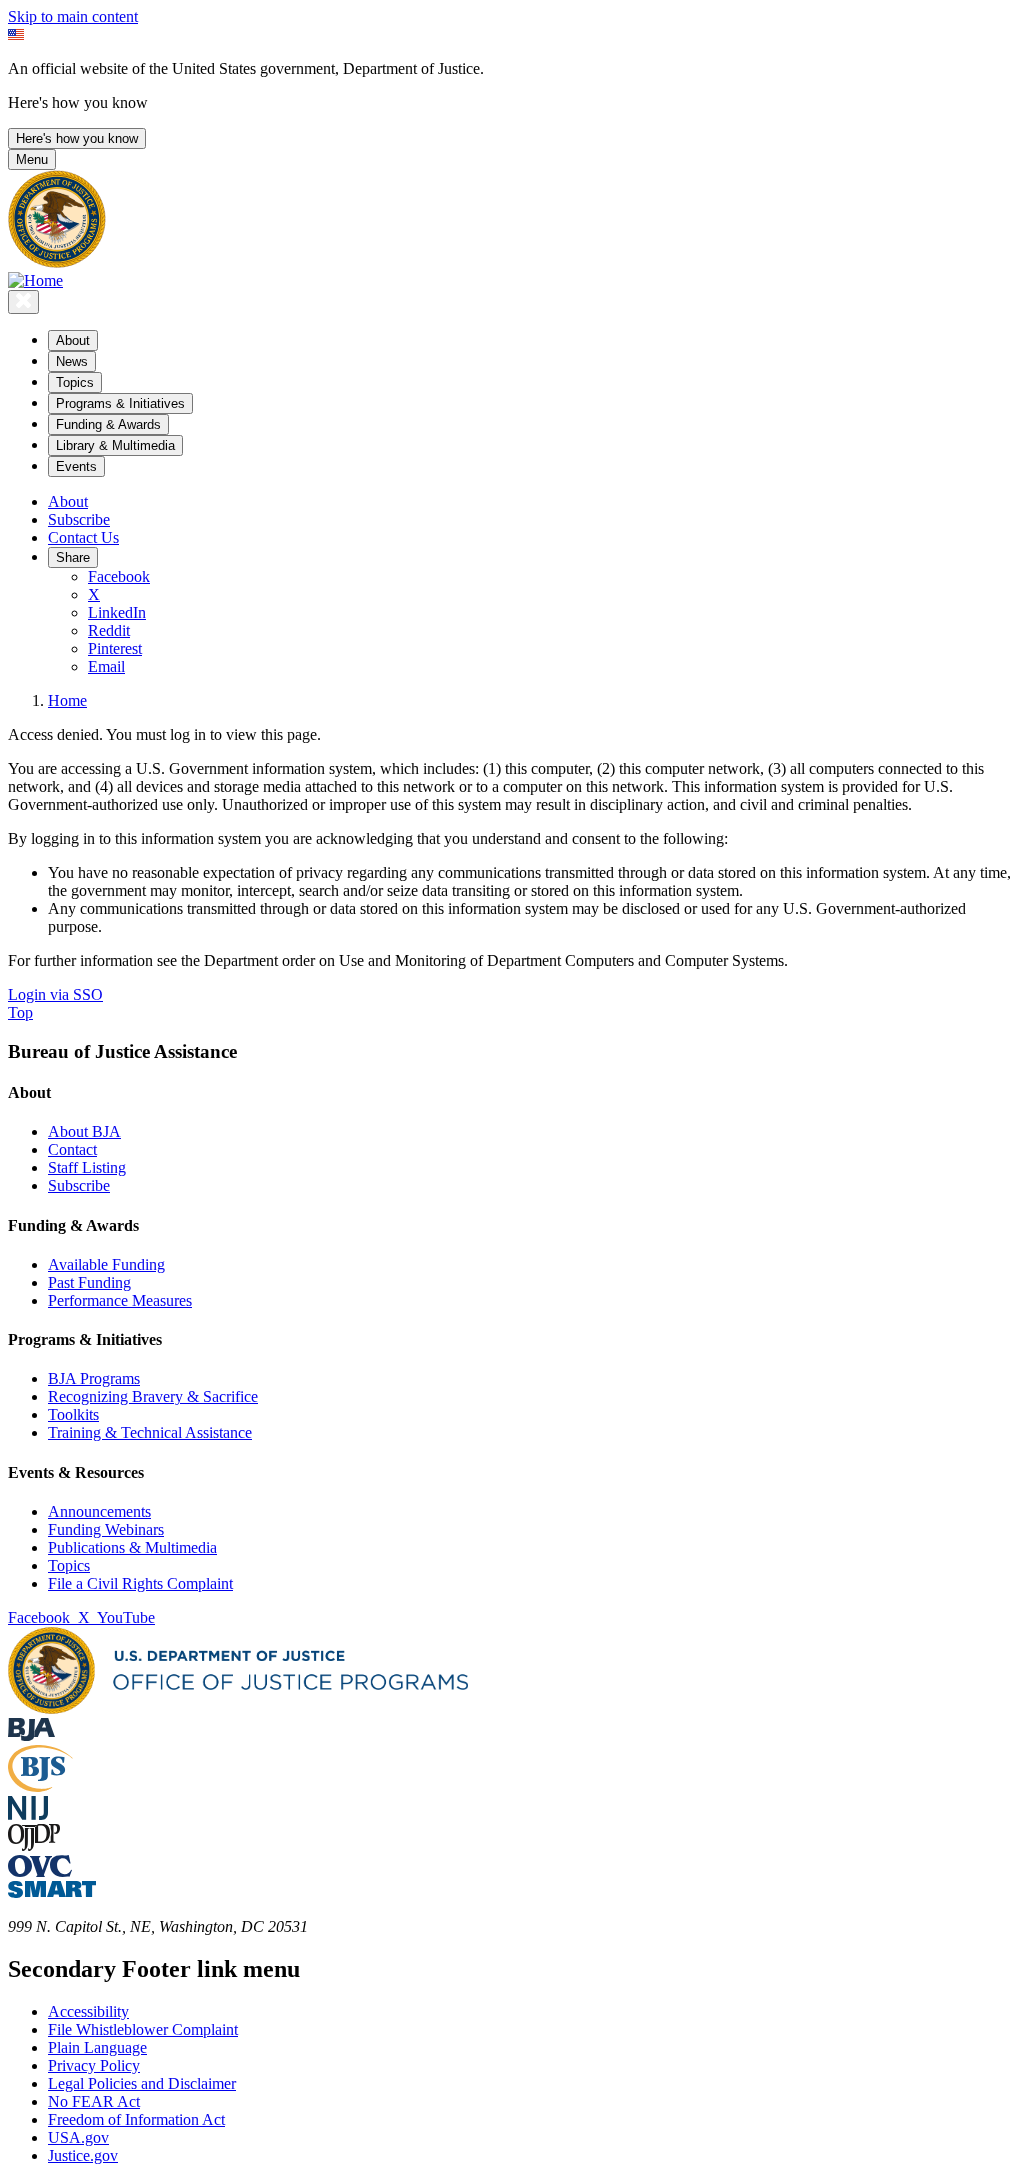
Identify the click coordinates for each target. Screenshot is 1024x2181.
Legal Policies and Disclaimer (142, 2083)
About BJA (84, 1131)
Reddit (109, 630)
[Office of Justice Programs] (57, 262)
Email (106, 666)
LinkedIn (117, 612)
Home (67, 700)
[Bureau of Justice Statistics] (40, 1786)
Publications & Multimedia (132, 1547)
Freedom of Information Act (136, 2119)
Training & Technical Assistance (150, 1432)
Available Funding (106, 1264)
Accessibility (88, 2011)
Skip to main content (73, 16)
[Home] (35, 280)
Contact (72, 1149)
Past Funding (89, 1282)
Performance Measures (120, 1300)
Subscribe (79, 519)
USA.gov (78, 2137)
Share (73, 557)
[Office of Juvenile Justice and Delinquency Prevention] (34, 1845)
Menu (32, 159)
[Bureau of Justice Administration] (31, 1735)
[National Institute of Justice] (28, 1814)
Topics (69, 1565)
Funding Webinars (106, 1529)
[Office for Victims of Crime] (40, 1871)
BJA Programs (94, 1378)
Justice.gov (83, 2155)
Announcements (99, 1511)
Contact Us (83, 537)
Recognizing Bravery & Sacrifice (153, 1396)
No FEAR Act (94, 2101)
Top (20, 1012)
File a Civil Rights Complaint (140, 1583)
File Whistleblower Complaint (143, 2029)
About (68, 501)
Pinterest (115, 648)
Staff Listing (87, 1167)
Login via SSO (55, 994)
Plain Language (97, 2047)
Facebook (119, 576)
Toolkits (73, 1414)
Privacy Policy (94, 2065)
